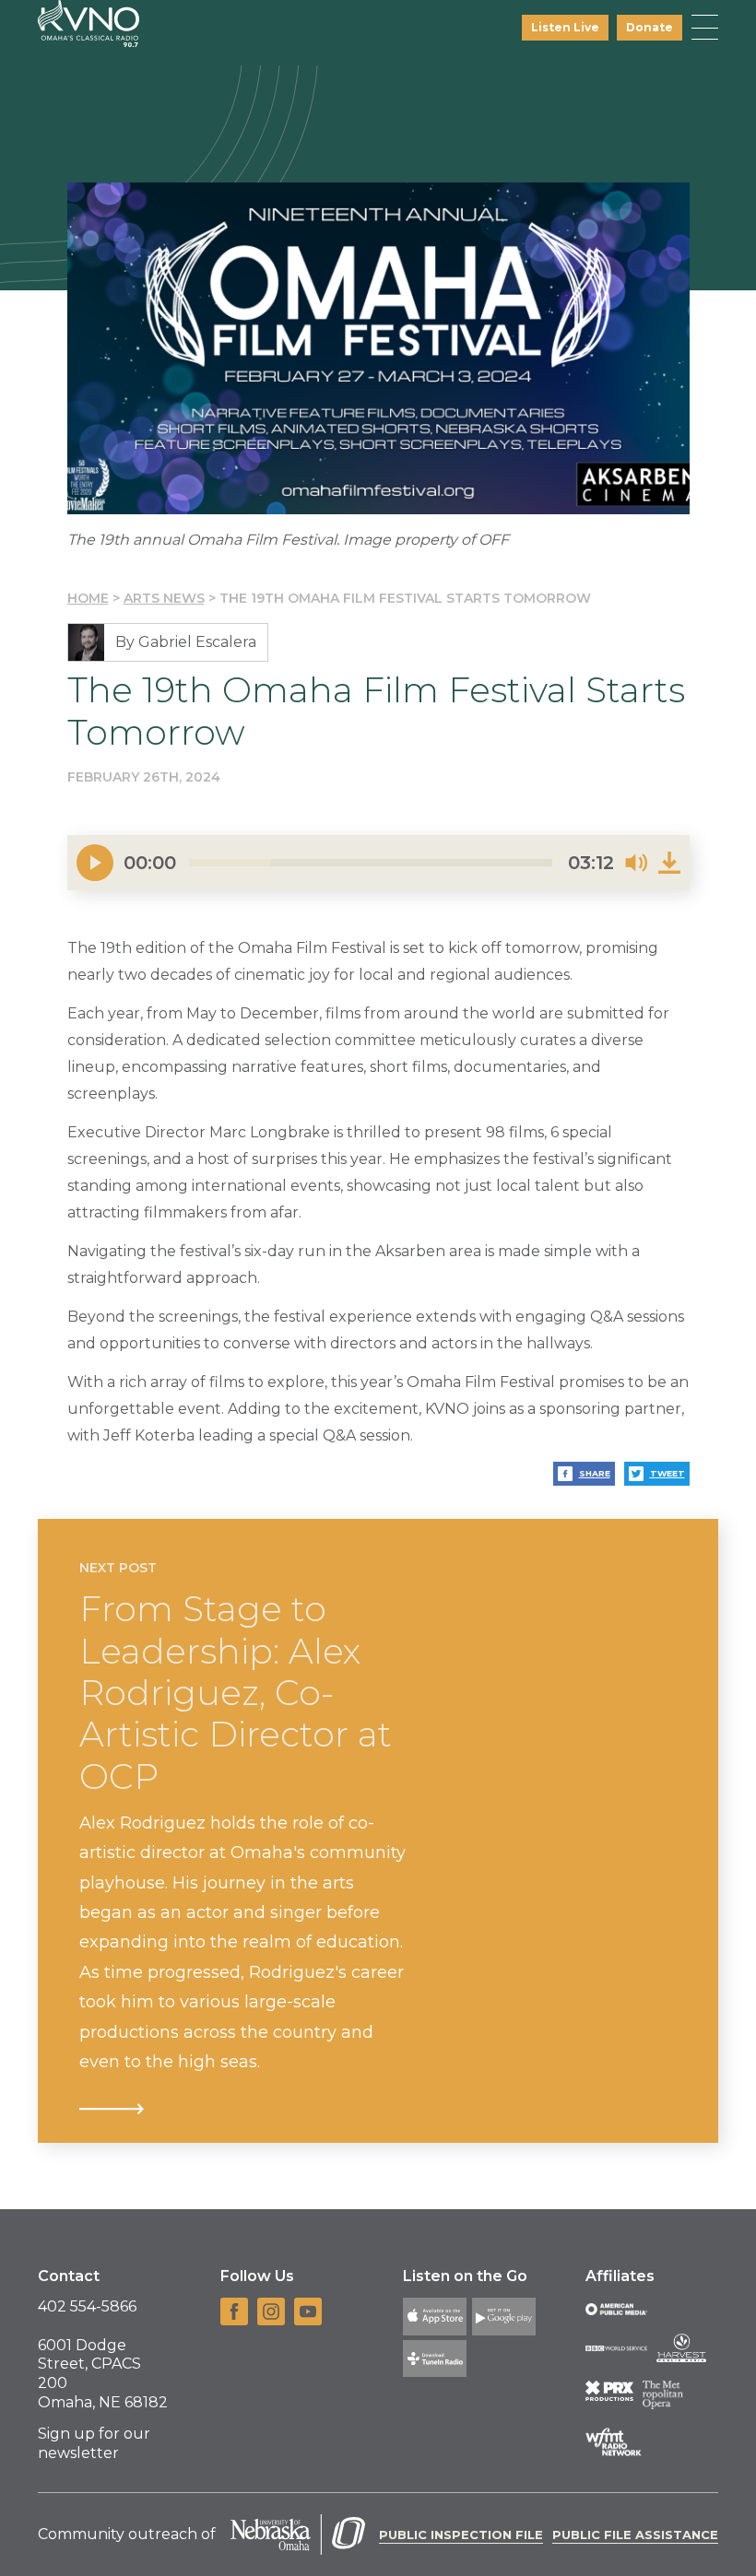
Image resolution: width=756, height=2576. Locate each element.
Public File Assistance (635, 2535)
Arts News (164, 598)
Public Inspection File (461, 2535)
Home (88, 598)
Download (669, 863)
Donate (650, 27)
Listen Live (565, 27)
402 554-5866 (87, 2306)
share (595, 1473)
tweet (667, 1473)
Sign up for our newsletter (94, 2443)
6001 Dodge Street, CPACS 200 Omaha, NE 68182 (103, 2374)
